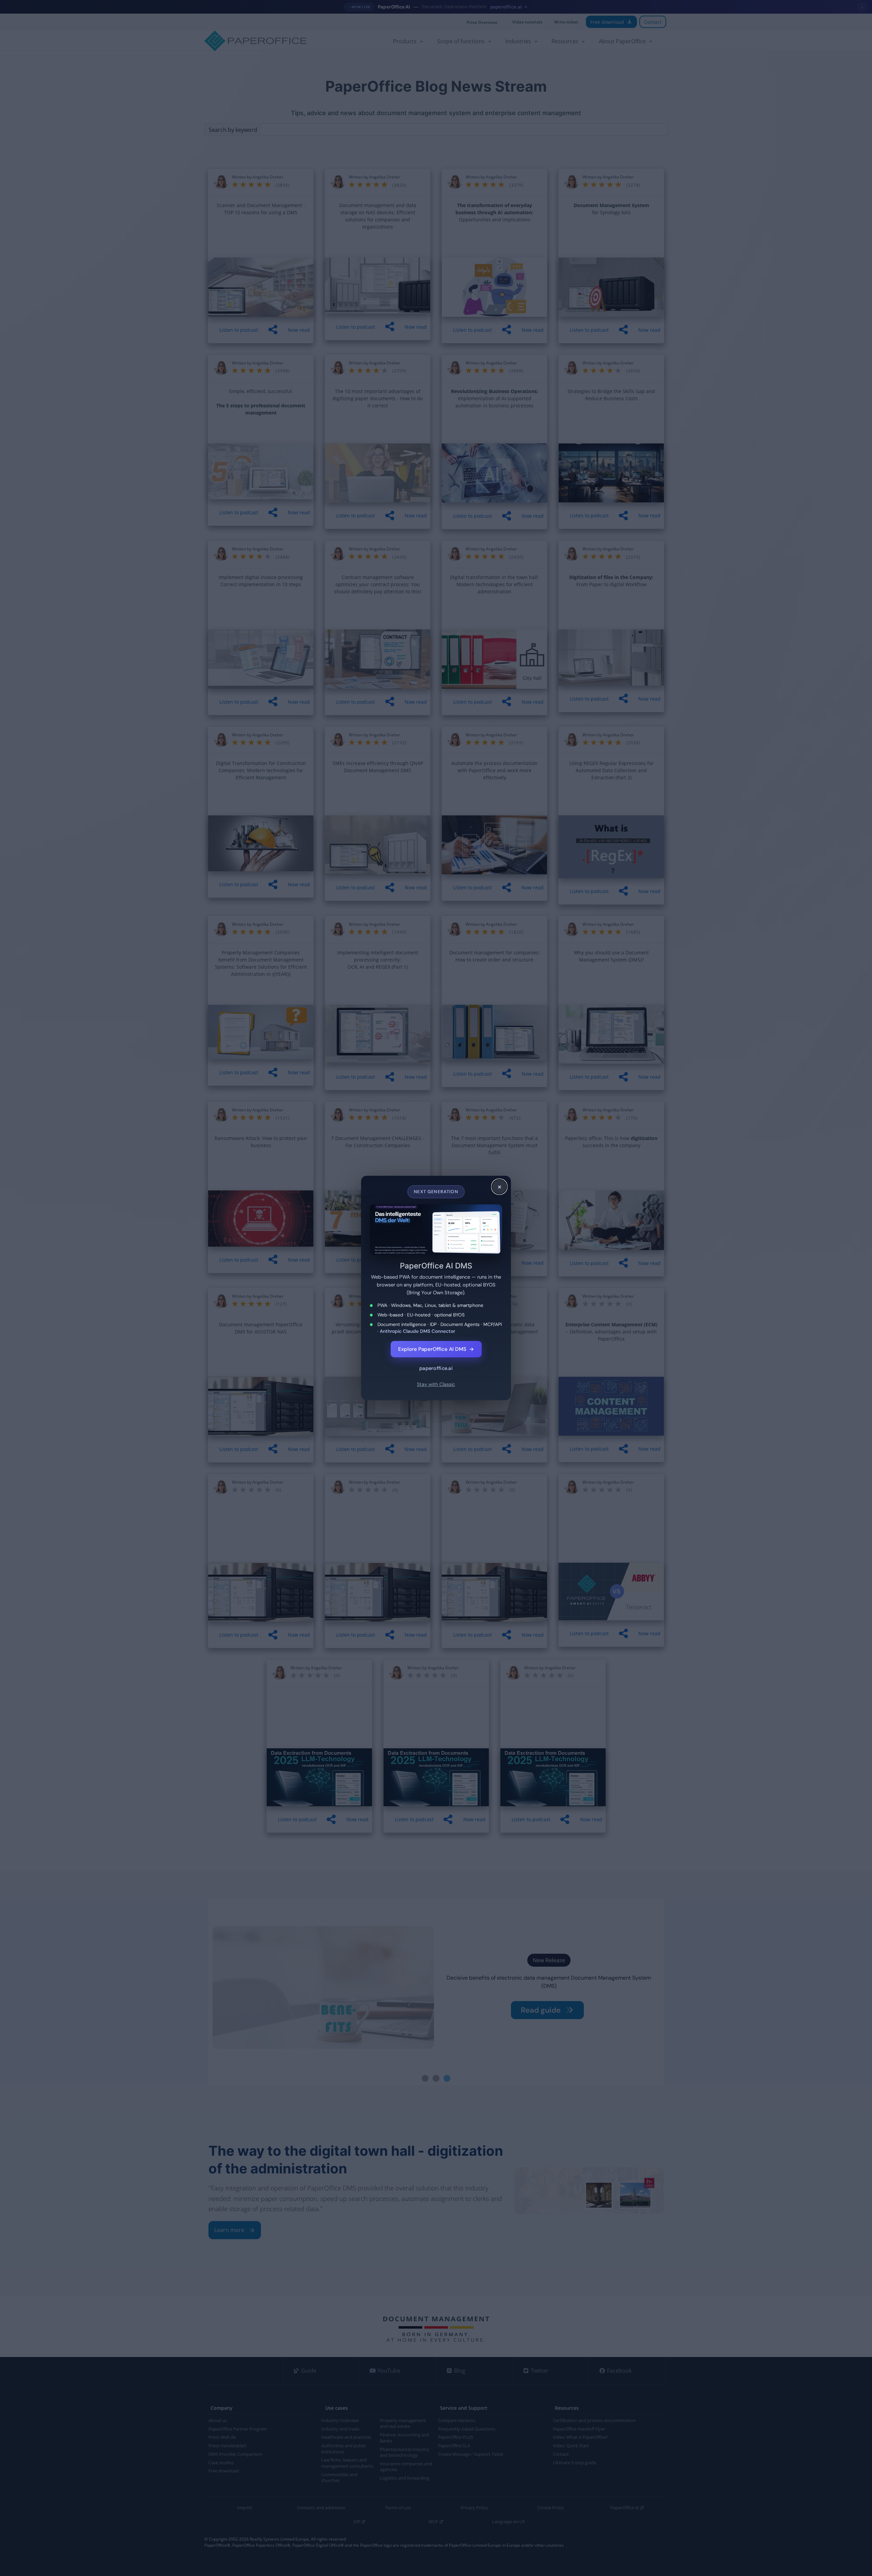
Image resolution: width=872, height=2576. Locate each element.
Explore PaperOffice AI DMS (436, 1349)
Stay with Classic (436, 1384)
